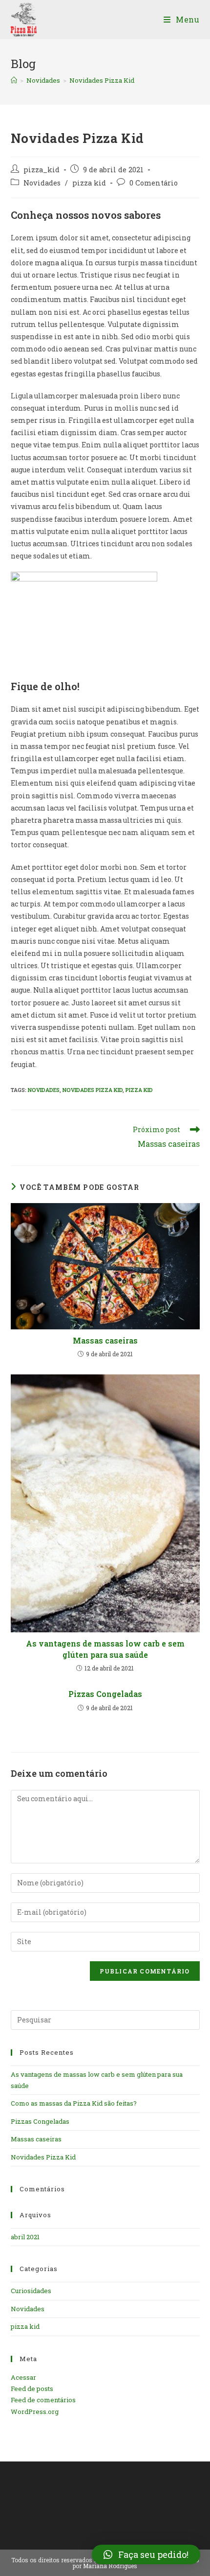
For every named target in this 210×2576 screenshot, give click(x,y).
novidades (44, 1090)
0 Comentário (154, 183)
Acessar (23, 2377)
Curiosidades (31, 2291)
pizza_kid (42, 170)
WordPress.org (35, 2412)
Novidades (42, 183)
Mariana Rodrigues (110, 2566)
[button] (146, 2554)
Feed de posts (32, 2389)
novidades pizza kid (93, 1090)
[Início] (14, 80)
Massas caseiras (105, 1340)
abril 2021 (25, 2237)
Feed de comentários (43, 2400)
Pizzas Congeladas (105, 1694)
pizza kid (89, 183)
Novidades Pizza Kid (102, 80)
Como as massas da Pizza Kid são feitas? (74, 2103)
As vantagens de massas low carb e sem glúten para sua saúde (105, 1649)
